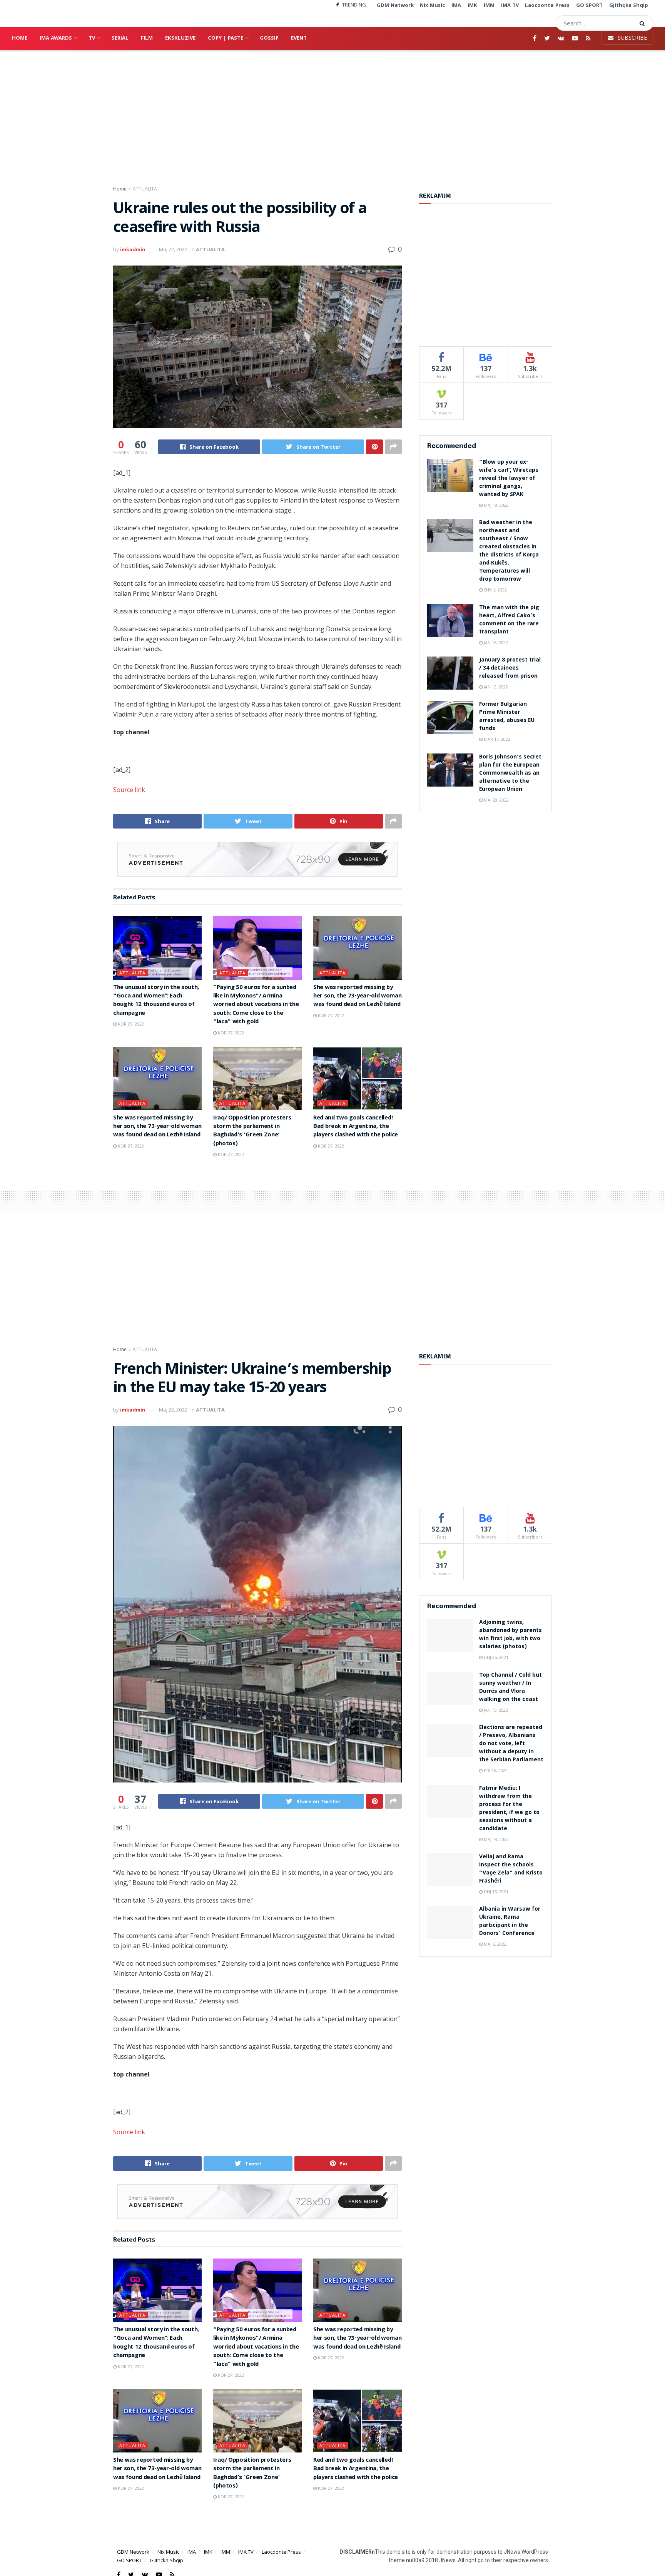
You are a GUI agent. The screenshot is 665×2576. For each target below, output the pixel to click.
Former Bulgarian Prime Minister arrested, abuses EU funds (507, 717)
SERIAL (120, 38)
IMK (208, 2552)
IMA (192, 2552)
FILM (147, 38)
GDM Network (133, 2552)
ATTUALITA (145, 189)
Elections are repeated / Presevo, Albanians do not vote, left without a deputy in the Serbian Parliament (511, 1744)
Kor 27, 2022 (130, 1024)
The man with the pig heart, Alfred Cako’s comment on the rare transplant (509, 620)
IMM (225, 2552)
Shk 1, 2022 (495, 590)
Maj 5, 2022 (495, 1944)
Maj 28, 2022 (496, 800)
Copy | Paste (226, 38)
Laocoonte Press (281, 2552)
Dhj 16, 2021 (495, 1892)
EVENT (299, 38)
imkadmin (133, 249)
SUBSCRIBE (632, 38)
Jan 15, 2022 (495, 1710)
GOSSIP (269, 38)
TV (92, 38)
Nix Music (168, 2552)
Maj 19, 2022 (496, 505)
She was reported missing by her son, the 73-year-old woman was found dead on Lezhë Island (357, 996)
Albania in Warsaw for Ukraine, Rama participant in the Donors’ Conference (510, 1922)
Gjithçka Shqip (166, 2560)
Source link (129, 790)
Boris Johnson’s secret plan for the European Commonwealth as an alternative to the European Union (510, 773)
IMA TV (246, 2552)
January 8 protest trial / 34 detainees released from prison (510, 668)
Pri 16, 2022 (495, 1770)
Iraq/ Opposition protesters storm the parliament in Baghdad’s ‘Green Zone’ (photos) (252, 1131)
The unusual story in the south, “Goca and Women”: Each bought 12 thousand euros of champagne (156, 1001)
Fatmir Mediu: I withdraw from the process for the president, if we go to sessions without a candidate (509, 1809)
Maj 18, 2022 (496, 1839)
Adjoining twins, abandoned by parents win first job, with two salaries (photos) (510, 1635)
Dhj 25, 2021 (495, 1657)
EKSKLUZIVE (180, 38)
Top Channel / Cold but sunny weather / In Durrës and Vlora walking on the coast (510, 1688)
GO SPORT (129, 2560)
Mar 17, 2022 (496, 739)
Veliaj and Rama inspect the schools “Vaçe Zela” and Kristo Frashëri (511, 1869)
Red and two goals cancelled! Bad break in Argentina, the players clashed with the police (356, 1127)
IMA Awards (56, 38)
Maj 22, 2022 (173, 249)
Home (20, 38)
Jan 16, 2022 (495, 642)
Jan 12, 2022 (495, 687)
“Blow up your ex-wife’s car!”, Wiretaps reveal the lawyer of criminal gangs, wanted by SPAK (509, 479)
